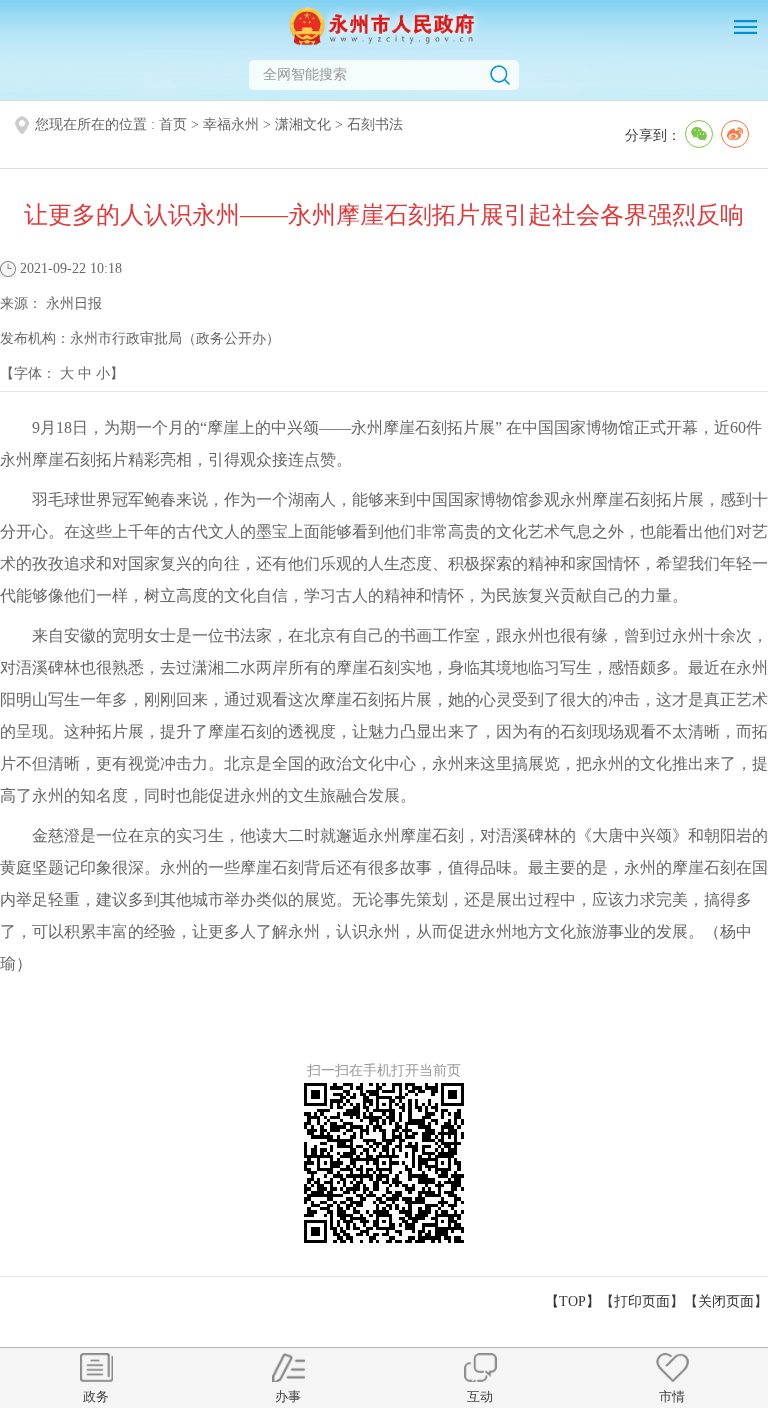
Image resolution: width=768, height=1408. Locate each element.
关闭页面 (726, 1301)
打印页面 (642, 1301)
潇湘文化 (303, 124)
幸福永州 (231, 124)
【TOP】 (572, 1301)
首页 (173, 124)
